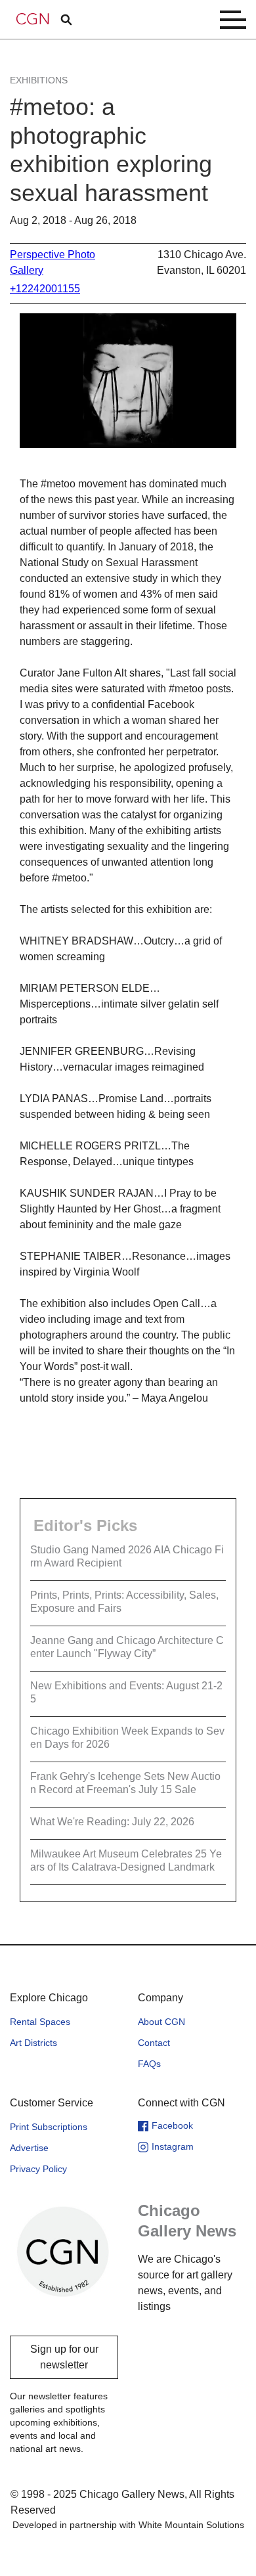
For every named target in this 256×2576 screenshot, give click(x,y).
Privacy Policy (38, 2169)
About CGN (161, 2022)
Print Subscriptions (49, 2127)
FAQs (149, 2064)
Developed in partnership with (128, 2525)
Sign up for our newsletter (64, 2357)
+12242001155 (45, 289)
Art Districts (33, 2043)
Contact (154, 2043)
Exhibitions (39, 80)
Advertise (29, 2148)
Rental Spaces (40, 2022)
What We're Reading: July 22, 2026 (112, 1822)
